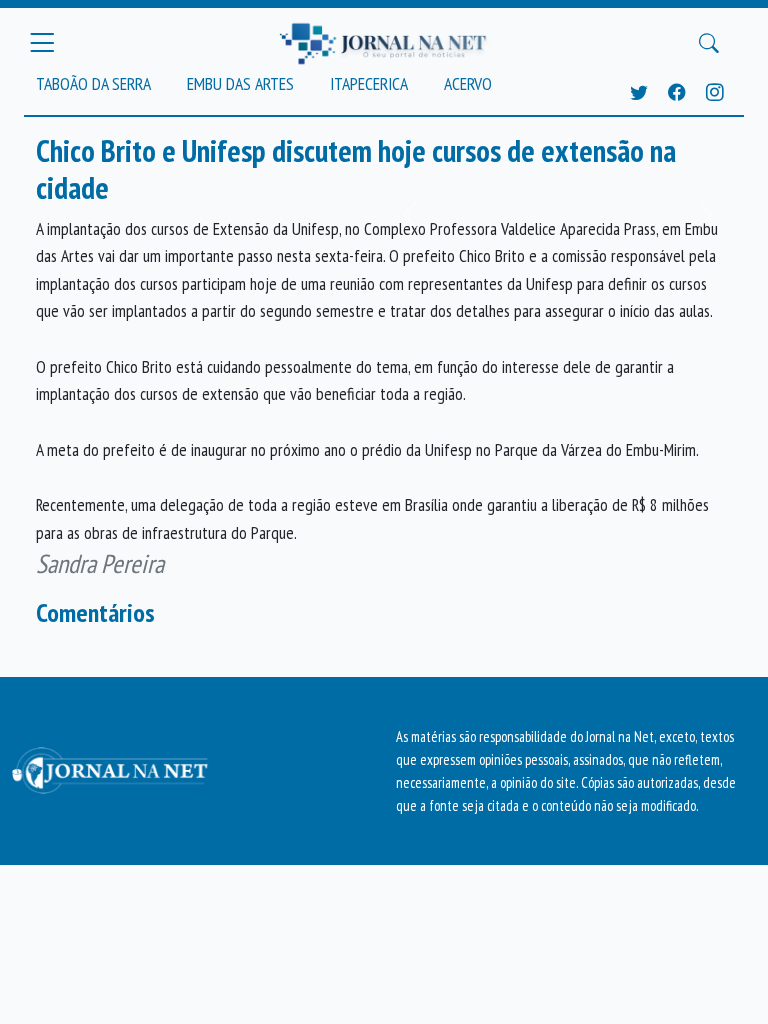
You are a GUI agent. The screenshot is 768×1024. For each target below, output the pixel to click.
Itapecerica (369, 83)
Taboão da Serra (93, 83)
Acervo (468, 83)
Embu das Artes (240, 83)
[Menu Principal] (42, 43)
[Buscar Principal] (709, 43)
